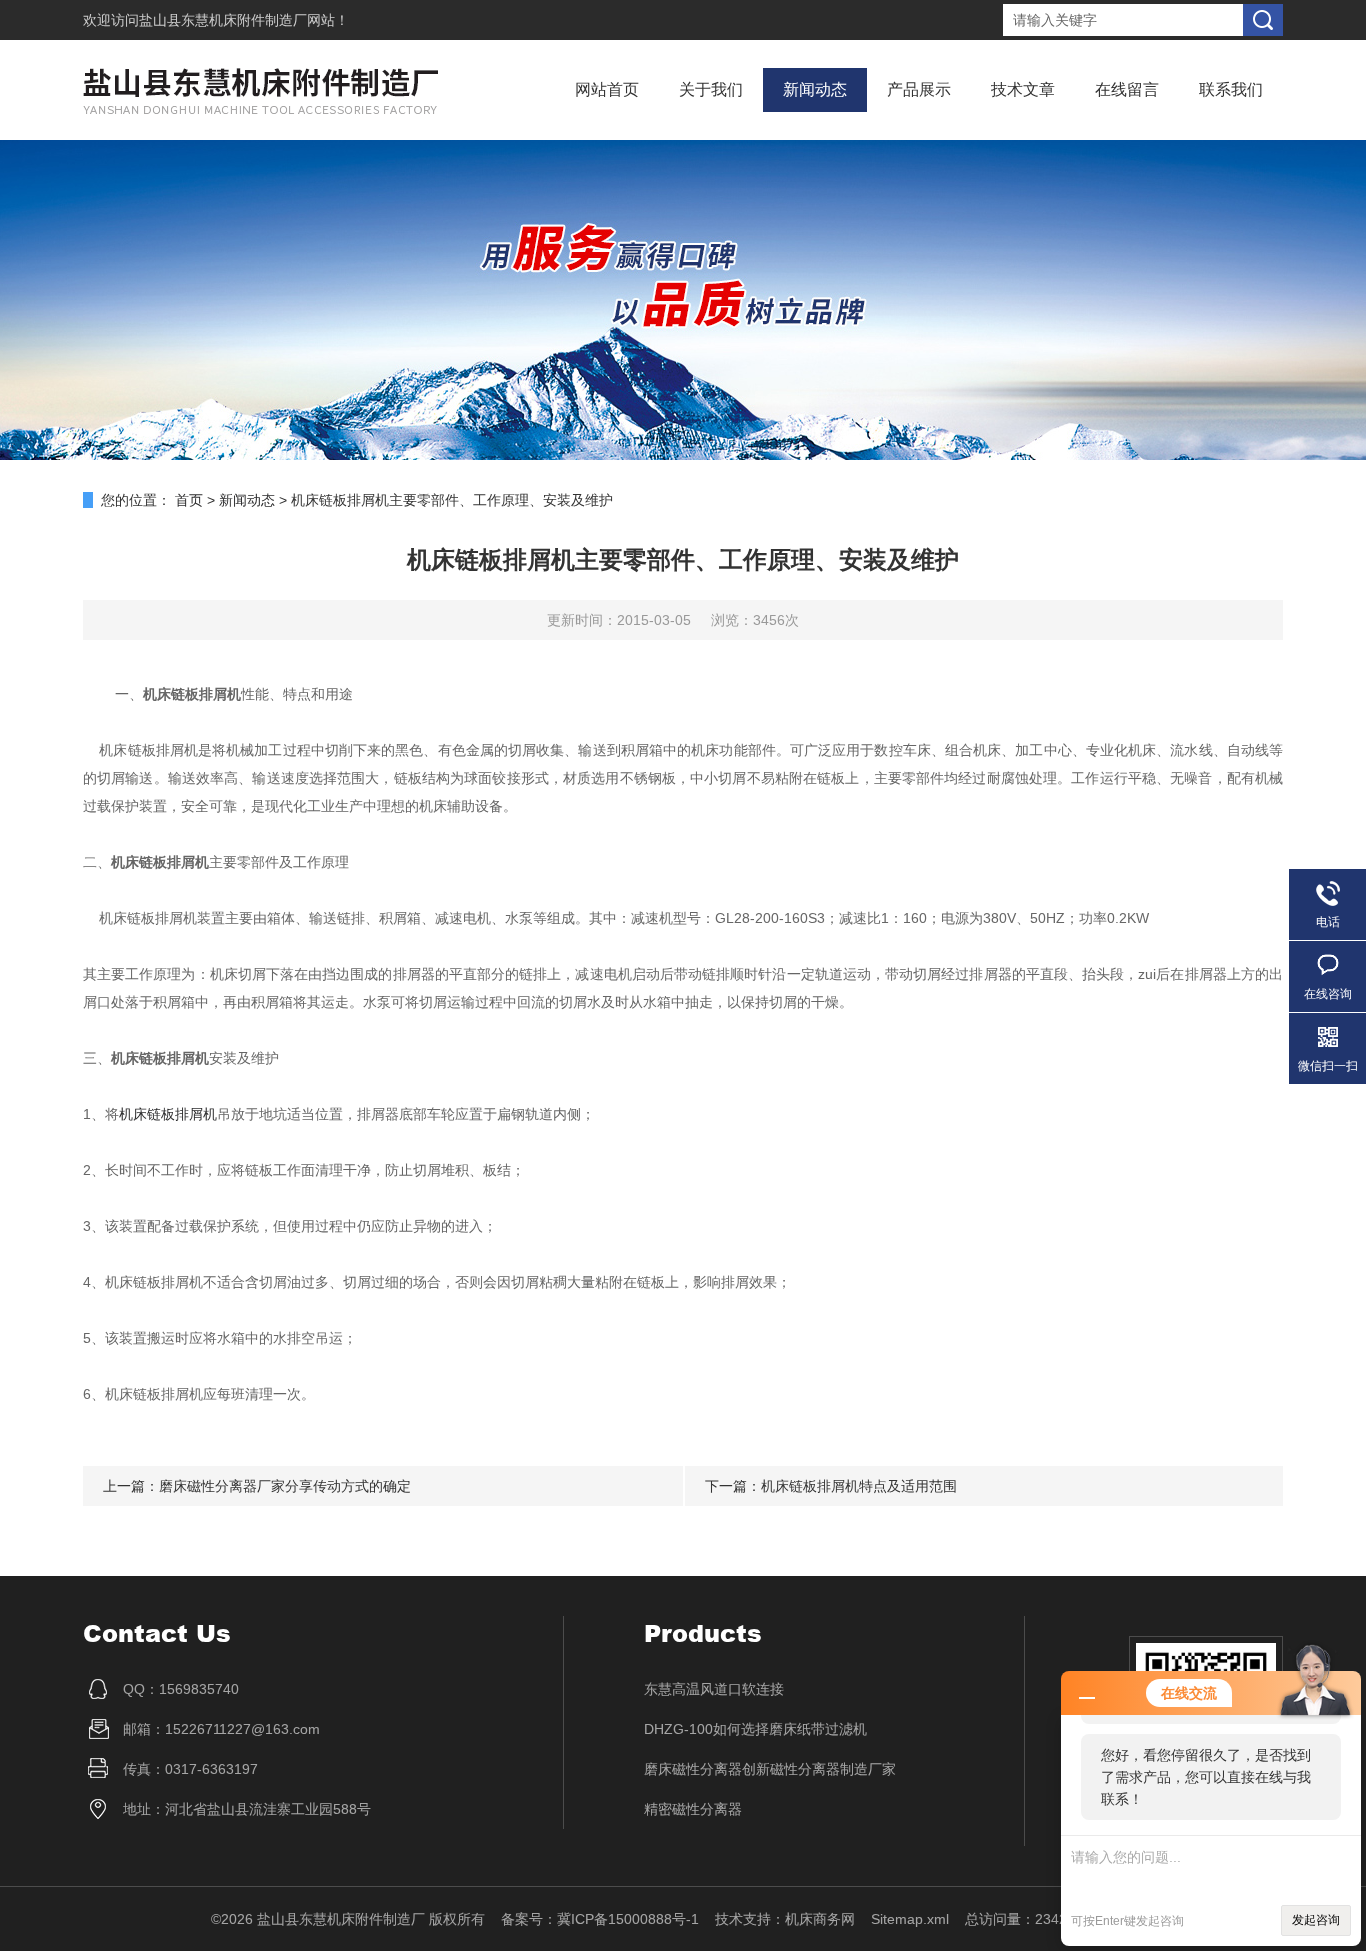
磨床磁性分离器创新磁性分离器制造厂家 (770, 1769)
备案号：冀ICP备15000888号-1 (600, 1919)
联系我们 (1231, 89)
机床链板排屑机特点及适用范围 (859, 1486)
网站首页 (607, 89)
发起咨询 (1316, 1920)
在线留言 (1127, 89)
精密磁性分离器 (693, 1809)
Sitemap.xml (910, 1919)
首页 (189, 500)
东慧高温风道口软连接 (714, 1689)
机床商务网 (820, 1919)
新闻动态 (815, 89)
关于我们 (711, 89)
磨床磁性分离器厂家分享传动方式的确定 (285, 1486)
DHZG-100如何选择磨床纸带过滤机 (755, 1729)
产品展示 (919, 89)
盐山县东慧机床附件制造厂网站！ (244, 20)
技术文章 (1023, 89)
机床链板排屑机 (168, 1114)
